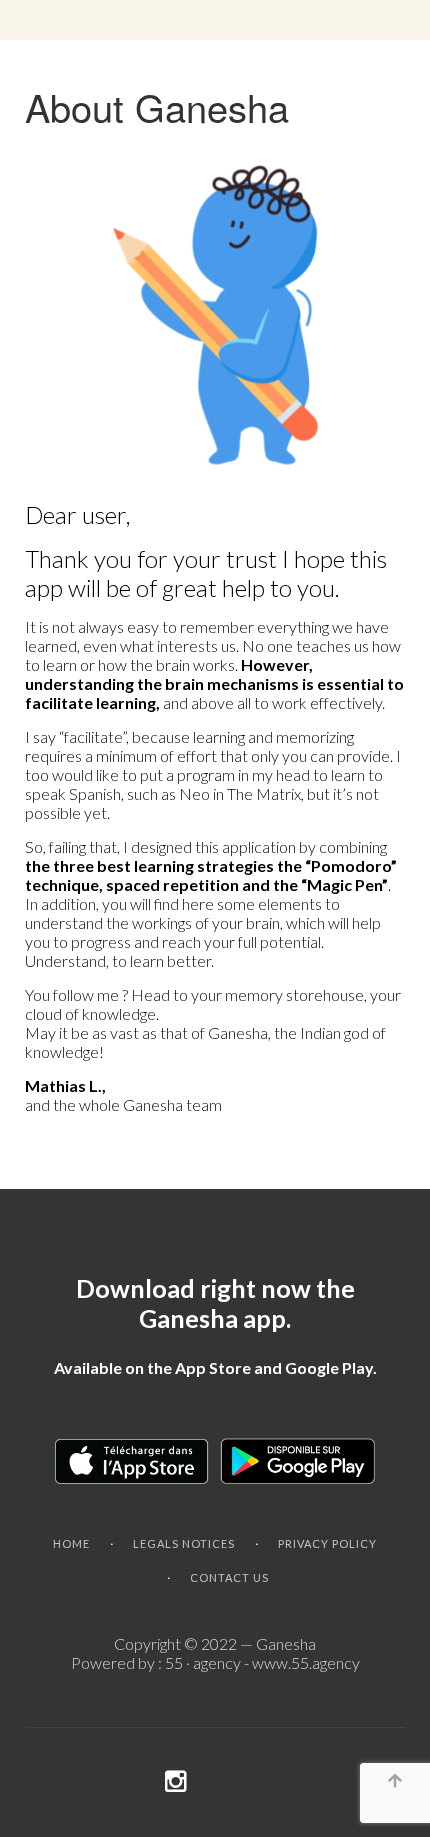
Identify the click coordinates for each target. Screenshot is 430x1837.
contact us (229, 1577)
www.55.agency (306, 1662)
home (71, 1543)
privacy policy (327, 1543)
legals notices (184, 1543)
